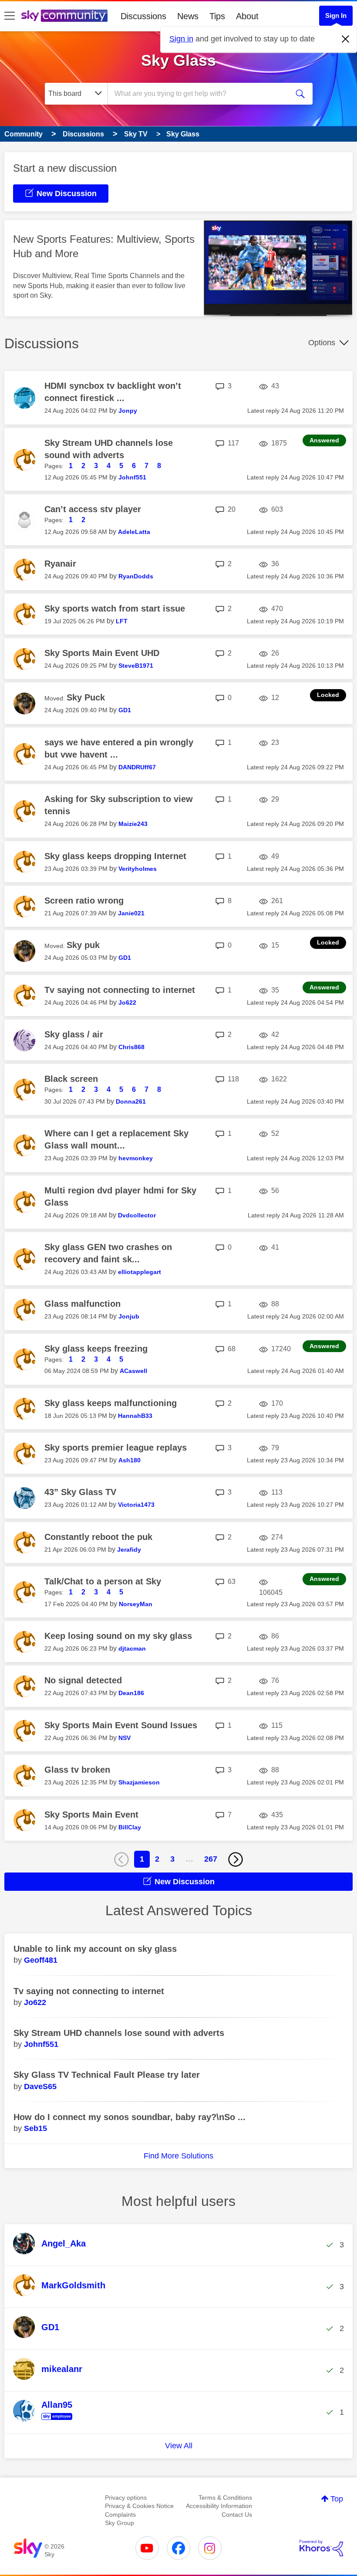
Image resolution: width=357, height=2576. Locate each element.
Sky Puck (86, 697)
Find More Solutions (178, 2156)
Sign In (336, 15)
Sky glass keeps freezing (96, 1349)
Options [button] (322, 343)
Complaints (120, 2515)
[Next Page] (236, 1859)
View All (179, 2446)
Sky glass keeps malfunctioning (111, 1403)
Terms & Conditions (225, 2498)
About (247, 16)
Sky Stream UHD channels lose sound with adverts (119, 2033)
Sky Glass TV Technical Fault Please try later (107, 2075)
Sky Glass (178, 60)
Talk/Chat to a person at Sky (103, 1581)
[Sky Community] (64, 16)
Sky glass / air (74, 1034)
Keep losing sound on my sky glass (118, 1636)
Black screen (71, 1079)
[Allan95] (46, 2420)
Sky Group (120, 2523)
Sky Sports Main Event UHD (102, 653)
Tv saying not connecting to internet (120, 990)
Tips (217, 16)
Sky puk (83, 945)
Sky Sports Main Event (91, 1815)
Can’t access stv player (93, 509)
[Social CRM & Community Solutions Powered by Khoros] (321, 2548)
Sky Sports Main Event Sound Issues (121, 1725)
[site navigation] (10, 16)
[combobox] (200, 94)
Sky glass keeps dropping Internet (115, 856)
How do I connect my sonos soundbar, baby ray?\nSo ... (130, 2117)
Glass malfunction (83, 1304)
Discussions (143, 16)
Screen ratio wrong (84, 901)
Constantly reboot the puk (98, 1537)
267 (211, 1859)
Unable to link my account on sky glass (95, 1949)
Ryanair (60, 564)
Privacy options (126, 2498)
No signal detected (83, 1680)
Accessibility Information (219, 2506)
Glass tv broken (77, 1770)
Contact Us (237, 2515)
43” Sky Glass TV (80, 1492)
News (188, 16)
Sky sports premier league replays (116, 1448)
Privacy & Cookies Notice (139, 2506)
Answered (324, 440)
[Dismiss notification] (346, 39)
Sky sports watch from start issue (115, 608)
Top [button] (337, 2499)
